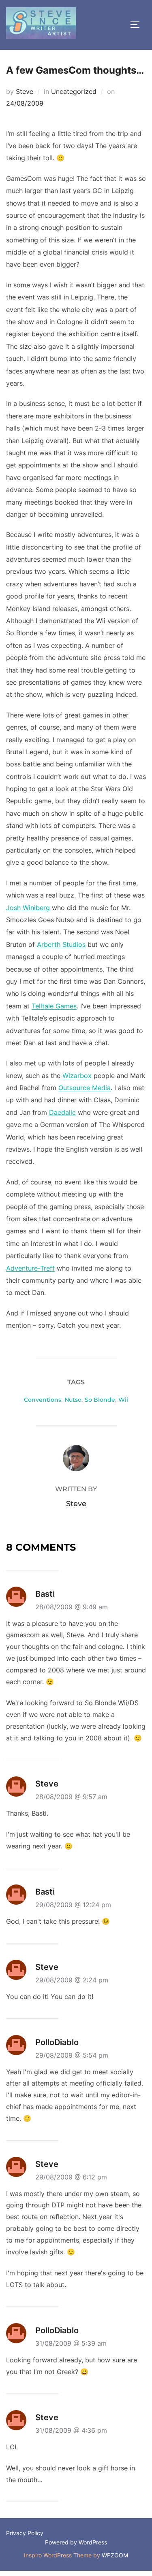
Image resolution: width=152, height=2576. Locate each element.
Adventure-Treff (30, 1268)
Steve (25, 91)
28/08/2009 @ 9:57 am (71, 1797)
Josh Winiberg (28, 908)
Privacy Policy (25, 2533)
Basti (45, 1594)
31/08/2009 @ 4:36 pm (71, 2430)
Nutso (73, 1400)
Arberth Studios (61, 944)
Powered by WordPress (76, 2542)
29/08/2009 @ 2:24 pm (72, 1980)
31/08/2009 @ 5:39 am (71, 2343)
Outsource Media (85, 1088)
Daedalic (62, 1112)
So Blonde (100, 1400)
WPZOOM (115, 2555)
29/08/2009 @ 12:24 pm (73, 1905)
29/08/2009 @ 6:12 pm (71, 2177)
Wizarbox (77, 1076)
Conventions (43, 1400)
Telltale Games (54, 1006)
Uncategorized (74, 91)
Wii (123, 1400)
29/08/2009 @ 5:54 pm (72, 2055)
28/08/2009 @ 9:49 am (72, 1607)
